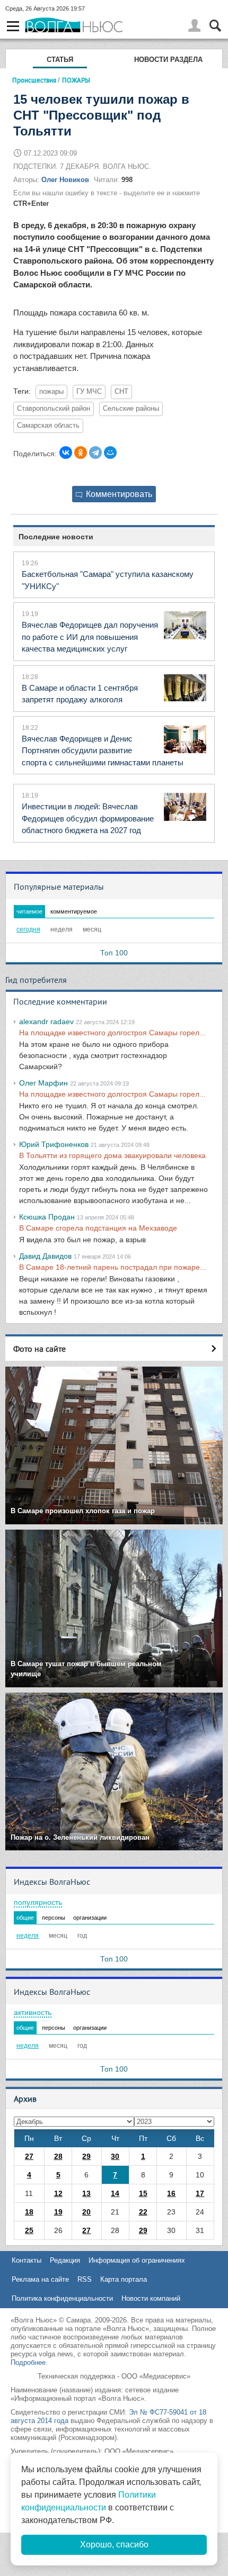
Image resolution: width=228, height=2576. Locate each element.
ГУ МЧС (89, 392)
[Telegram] (95, 453)
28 (58, 2156)
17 (200, 2193)
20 (86, 2212)
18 (29, 2212)
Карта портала (124, 2279)
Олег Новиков (65, 180)
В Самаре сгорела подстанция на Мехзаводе (98, 1228)
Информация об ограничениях (137, 2260)
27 (29, 2156)
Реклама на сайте (40, 2279)
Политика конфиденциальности (62, 2298)
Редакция (65, 2260)
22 (143, 2212)
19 (58, 2212)
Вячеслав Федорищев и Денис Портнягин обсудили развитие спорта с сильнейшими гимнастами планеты (103, 751)
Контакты (27, 2260)
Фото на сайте (40, 1349)
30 (115, 2156)
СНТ (121, 392)
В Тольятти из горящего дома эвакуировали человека (112, 1155)
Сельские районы (131, 409)
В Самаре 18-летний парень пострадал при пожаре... (113, 1267)
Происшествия (34, 80)
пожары (51, 392)
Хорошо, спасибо (114, 2545)
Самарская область (48, 426)
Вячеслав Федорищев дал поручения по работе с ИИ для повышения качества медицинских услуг (90, 637)
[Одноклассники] (81, 453)
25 (29, 2230)
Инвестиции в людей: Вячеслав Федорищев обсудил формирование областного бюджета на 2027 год (88, 818)
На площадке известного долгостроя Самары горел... (112, 1033)
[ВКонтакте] (66, 453)
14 (115, 2193)
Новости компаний (151, 2298)
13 (86, 2193)
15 (143, 2193)
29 (86, 2156)
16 (171, 2193)
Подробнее (28, 2362)
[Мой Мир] (110, 453)
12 (58, 2193)
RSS (85, 2279)
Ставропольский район (54, 409)
